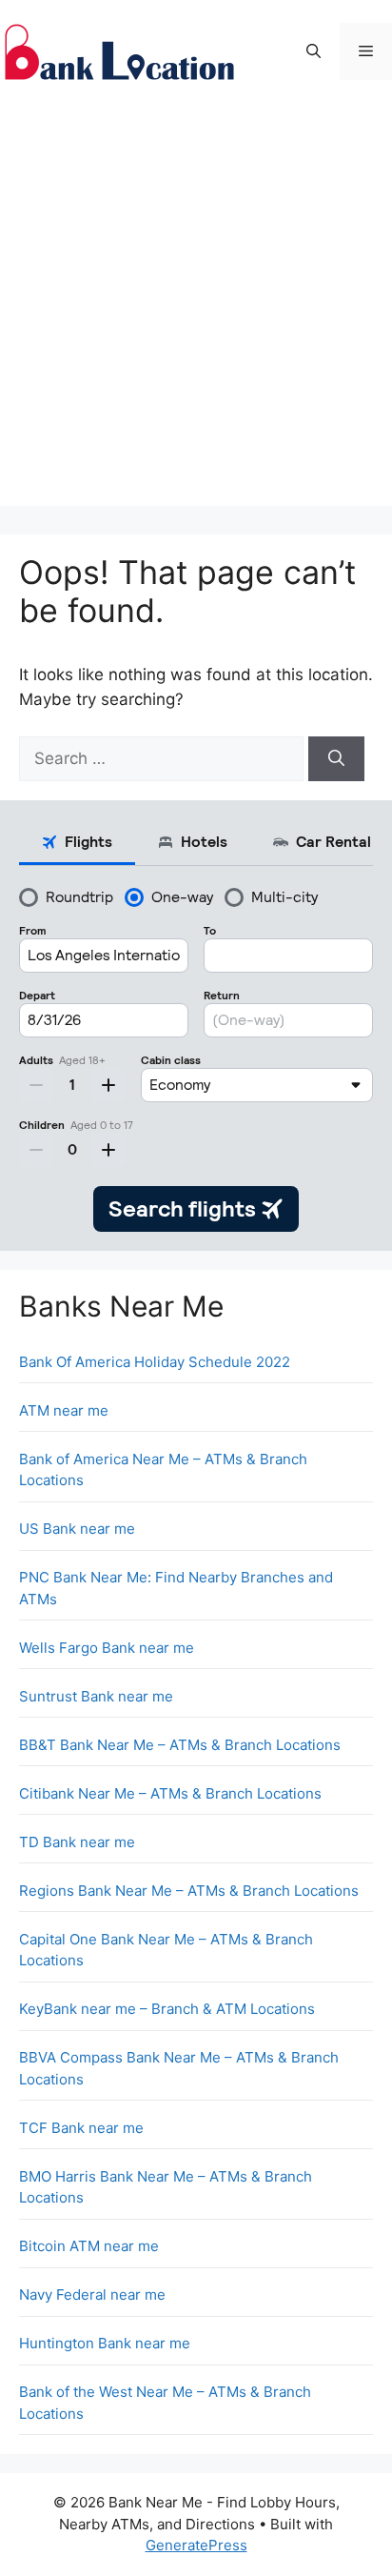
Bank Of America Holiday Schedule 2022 (155, 1362)
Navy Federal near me (92, 2294)
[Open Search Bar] (314, 51)
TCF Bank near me (81, 2128)
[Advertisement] (196, 310)
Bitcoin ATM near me (89, 2246)
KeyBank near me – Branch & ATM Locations (167, 2009)
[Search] (336, 759)
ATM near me (64, 1410)
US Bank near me (77, 1529)
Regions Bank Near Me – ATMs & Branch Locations (189, 1891)
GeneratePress (196, 2545)
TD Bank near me (77, 1842)
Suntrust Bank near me (96, 1696)
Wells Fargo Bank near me (107, 1648)
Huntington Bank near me (105, 2343)
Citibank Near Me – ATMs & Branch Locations (170, 1793)
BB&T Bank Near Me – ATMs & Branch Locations (180, 1745)
